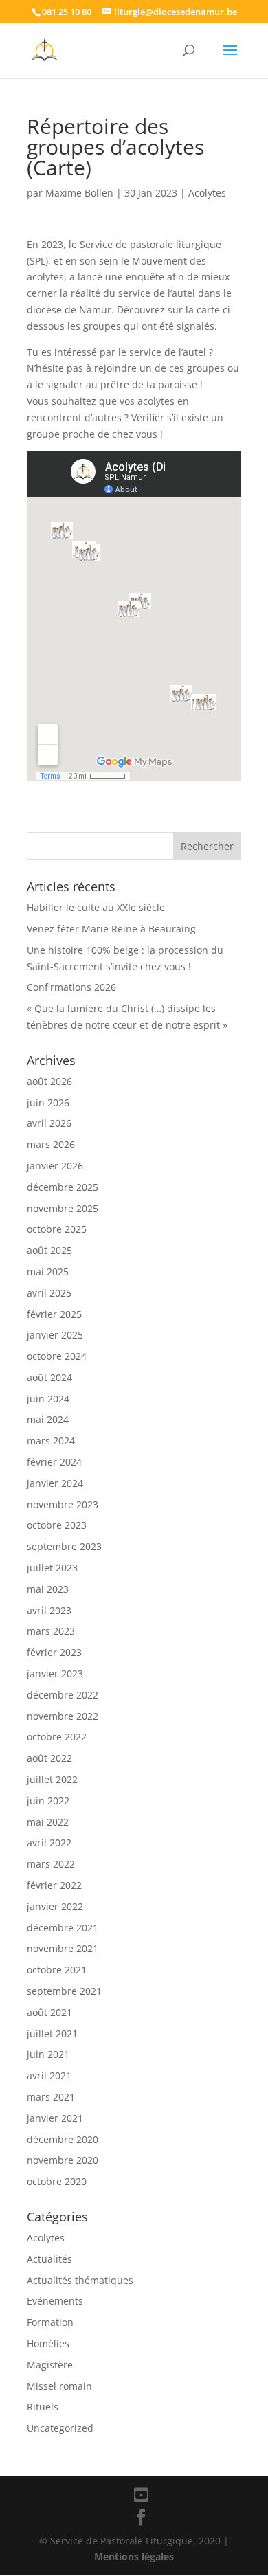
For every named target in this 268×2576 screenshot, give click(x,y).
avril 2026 (49, 1123)
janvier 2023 (55, 1673)
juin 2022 (48, 1801)
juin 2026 (48, 1102)
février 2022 (54, 1885)
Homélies (48, 2343)
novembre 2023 (63, 1504)
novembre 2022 (63, 1716)
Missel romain (59, 2386)
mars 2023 (51, 1631)
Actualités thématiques (80, 2280)
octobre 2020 (57, 2181)
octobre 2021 (57, 1970)
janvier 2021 (55, 2118)
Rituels (43, 2407)
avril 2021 (49, 2075)
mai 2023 (48, 1589)
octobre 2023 (57, 1525)
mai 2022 (48, 1822)
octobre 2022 (57, 1737)
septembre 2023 (64, 1546)
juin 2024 (48, 1399)
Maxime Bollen (79, 193)
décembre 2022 (63, 1695)
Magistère (50, 2365)
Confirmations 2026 (71, 987)
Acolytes (207, 193)
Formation (50, 2322)
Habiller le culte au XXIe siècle (96, 907)
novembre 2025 (63, 1208)
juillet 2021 (52, 2034)
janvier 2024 (55, 1483)
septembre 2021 (64, 1991)
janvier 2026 (55, 1166)
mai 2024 (48, 1419)
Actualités (49, 2259)
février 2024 (54, 1462)
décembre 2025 (63, 1187)
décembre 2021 (63, 1928)
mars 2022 (51, 1864)
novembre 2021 (63, 1948)
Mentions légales (134, 2556)
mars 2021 (51, 2097)
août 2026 (49, 1081)
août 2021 (49, 2012)
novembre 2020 (63, 2160)
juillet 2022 (52, 1779)
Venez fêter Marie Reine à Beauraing (111, 929)
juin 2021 (48, 2054)
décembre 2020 (63, 2139)
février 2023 (54, 1652)
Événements (55, 2301)
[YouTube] (141, 2495)
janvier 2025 (55, 1335)
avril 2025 (49, 1293)
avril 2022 (49, 1843)
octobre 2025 (57, 1229)
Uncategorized (60, 2428)
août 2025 (49, 1250)
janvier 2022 (55, 1906)
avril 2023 (49, 1610)
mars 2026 (51, 1144)
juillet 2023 (52, 1568)
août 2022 (49, 1758)
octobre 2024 (57, 1356)
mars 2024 (51, 1441)
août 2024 (49, 1377)
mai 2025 (48, 1272)
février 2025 (54, 1314)
